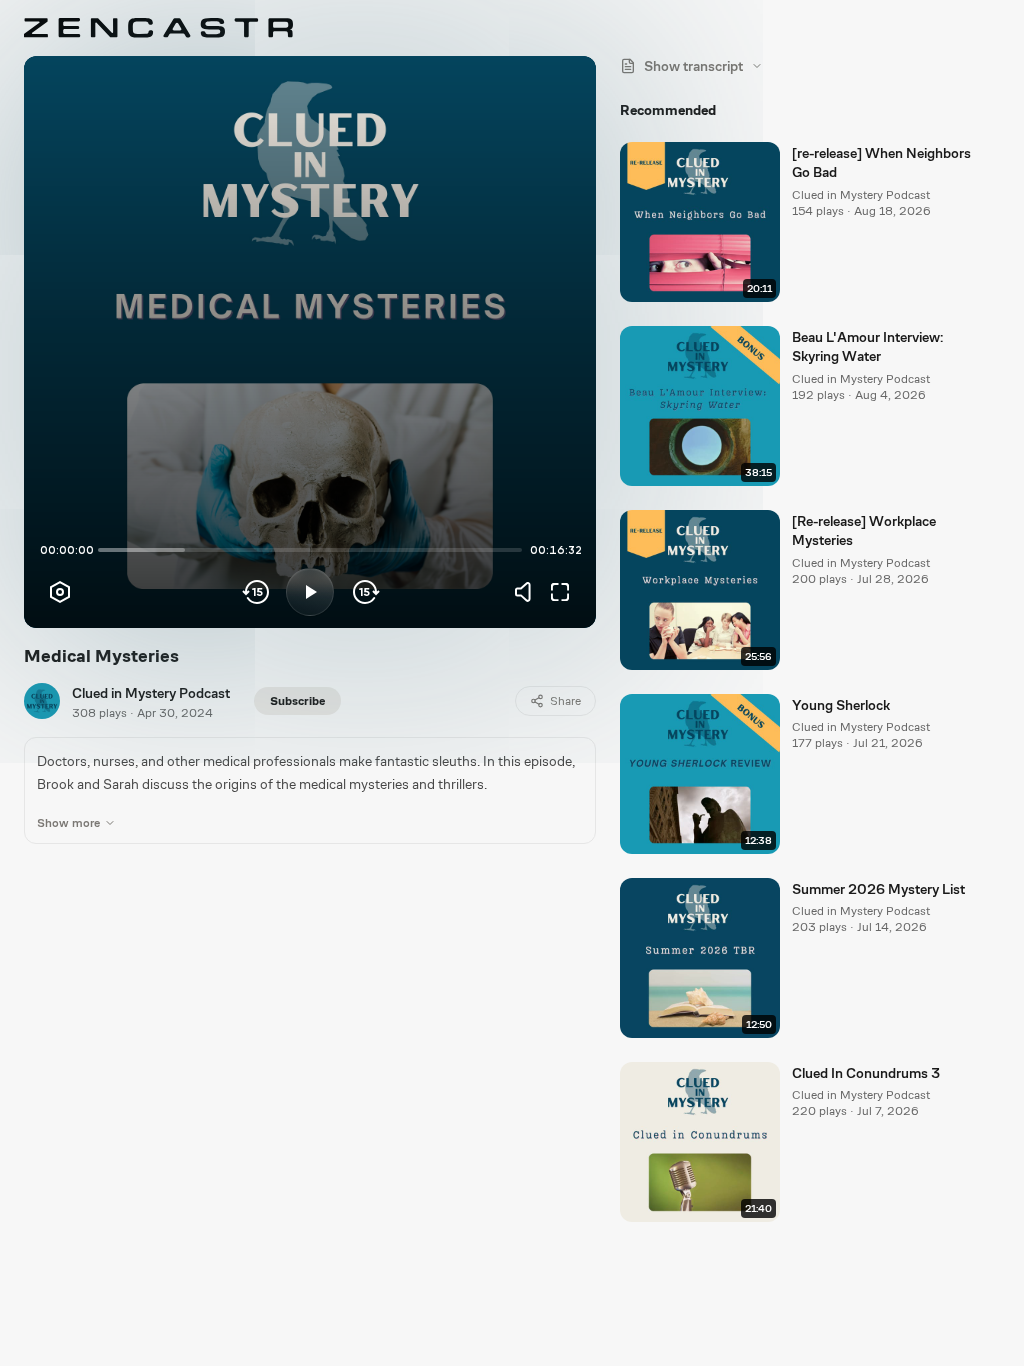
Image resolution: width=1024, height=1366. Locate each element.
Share (565, 701)
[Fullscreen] (560, 592)
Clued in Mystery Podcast (151, 693)
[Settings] (60, 592)
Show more (68, 823)
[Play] (310, 592)
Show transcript (693, 66)
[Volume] (528, 592)
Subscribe (297, 701)
